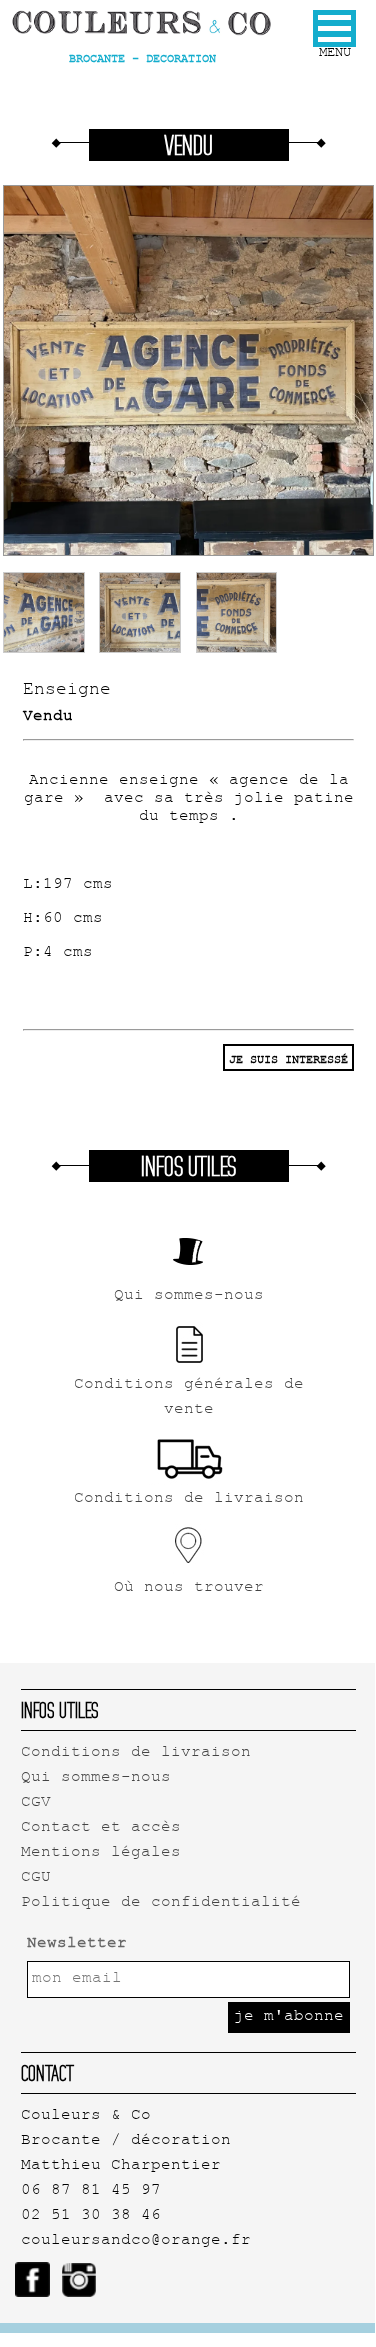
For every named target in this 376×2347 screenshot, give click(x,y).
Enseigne (67, 691)
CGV (36, 1803)
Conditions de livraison (136, 1753)
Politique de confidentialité (161, 1903)
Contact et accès (101, 1828)
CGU (36, 1878)
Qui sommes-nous (96, 1778)
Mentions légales (101, 1853)
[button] (334, 28)
